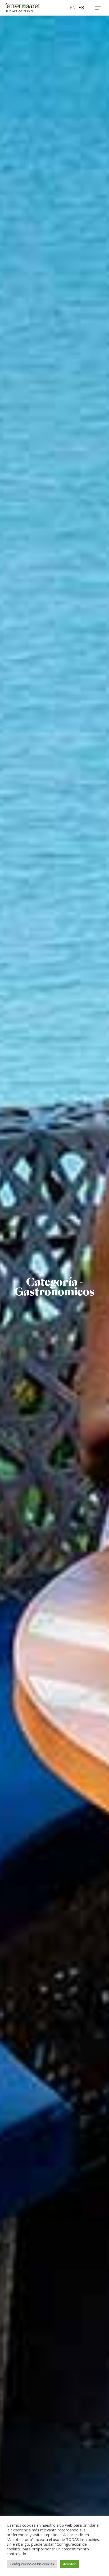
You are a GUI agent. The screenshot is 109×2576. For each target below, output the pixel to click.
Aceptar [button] (69, 2564)
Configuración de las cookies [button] (32, 2564)
